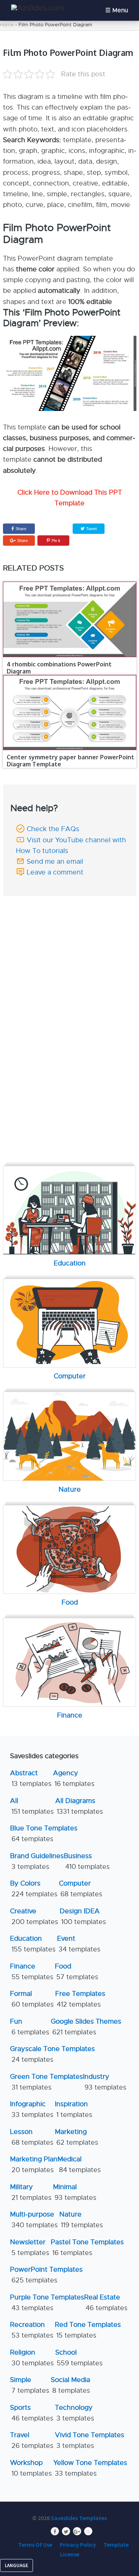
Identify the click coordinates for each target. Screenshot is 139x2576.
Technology (75, 2413)
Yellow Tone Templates (90, 2468)
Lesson (32, 2137)
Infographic (32, 2109)
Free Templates (80, 1999)
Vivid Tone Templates (90, 2440)
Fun (30, 2027)
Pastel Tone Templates (87, 2247)
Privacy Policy (78, 2545)
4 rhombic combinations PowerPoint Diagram (59, 668)
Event (79, 1944)
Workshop (31, 2468)
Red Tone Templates (88, 2330)
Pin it (56, 541)
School (79, 2358)
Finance (32, 1972)
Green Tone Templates (47, 2082)
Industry (105, 2082)
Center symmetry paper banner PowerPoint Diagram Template (70, 761)
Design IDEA (83, 1916)
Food (77, 1972)
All (32, 1806)
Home (7, 25)
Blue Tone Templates (44, 1834)
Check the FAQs (53, 829)
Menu (120, 10)
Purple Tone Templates (47, 2303)
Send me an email (55, 862)
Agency (74, 1778)
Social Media (70, 2385)
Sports (32, 2413)
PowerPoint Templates (46, 2275)
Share (21, 529)
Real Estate (106, 2303)
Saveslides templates (79, 2518)
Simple (30, 2385)
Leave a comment (55, 872)
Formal (32, 1999)
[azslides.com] (38, 8)
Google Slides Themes (86, 2027)
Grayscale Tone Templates (52, 2054)
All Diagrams (79, 1806)
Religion (32, 2358)
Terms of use (35, 2545)
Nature (81, 2220)
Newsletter (30, 2247)
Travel (32, 2440)
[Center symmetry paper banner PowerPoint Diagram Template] (70, 712)
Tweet (91, 529)
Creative (34, 1916)
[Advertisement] (71, 948)
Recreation (32, 2330)
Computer (81, 1889)
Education (33, 1944)
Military (31, 2192)
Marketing (77, 2137)
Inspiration (74, 2109)
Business (87, 1861)
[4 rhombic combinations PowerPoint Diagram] (70, 619)
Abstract (31, 1778)
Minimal (75, 2192)
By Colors (34, 1889)
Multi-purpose (34, 2220)
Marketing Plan (34, 2164)
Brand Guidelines (37, 1861)
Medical (79, 2164)
